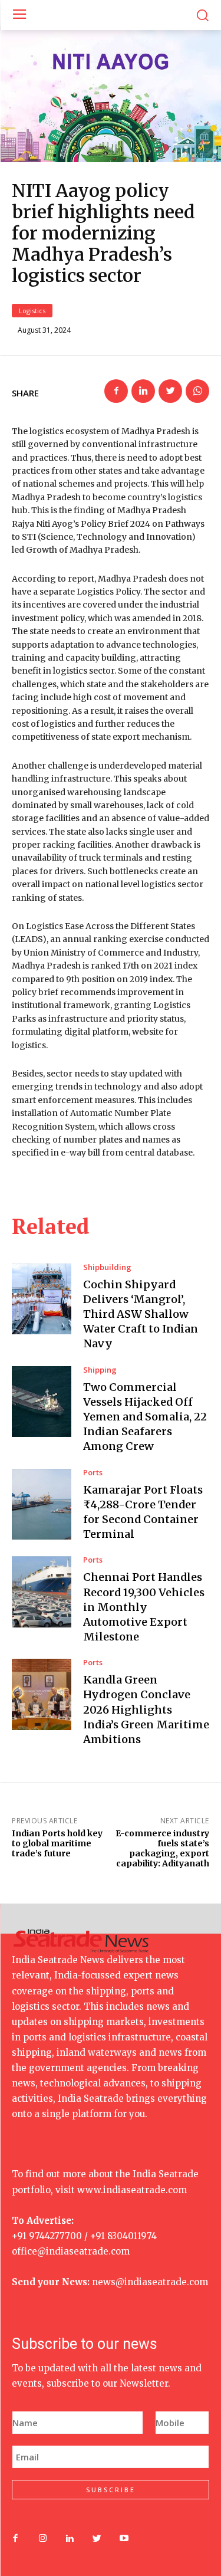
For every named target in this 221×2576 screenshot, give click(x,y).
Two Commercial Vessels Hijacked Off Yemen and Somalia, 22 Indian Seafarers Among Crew (145, 1417)
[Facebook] (116, 391)
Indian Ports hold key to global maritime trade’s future (57, 1843)
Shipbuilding (107, 1267)
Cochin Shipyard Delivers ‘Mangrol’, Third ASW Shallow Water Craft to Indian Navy (141, 1314)
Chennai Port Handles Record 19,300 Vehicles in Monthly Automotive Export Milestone (144, 1607)
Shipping (100, 1370)
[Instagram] (42, 2539)
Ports (93, 1473)
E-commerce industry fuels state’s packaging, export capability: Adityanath (162, 1848)
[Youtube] (124, 2539)
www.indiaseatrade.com (132, 2190)
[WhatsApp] (197, 391)
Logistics (32, 311)
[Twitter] (170, 391)
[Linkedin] (143, 391)
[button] (202, 15)
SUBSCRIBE (111, 2490)
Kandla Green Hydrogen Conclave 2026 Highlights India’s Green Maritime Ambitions (146, 1709)
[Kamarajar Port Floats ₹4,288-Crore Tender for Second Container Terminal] (42, 1504)
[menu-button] (19, 15)
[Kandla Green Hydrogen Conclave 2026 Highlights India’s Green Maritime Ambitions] (42, 1694)
